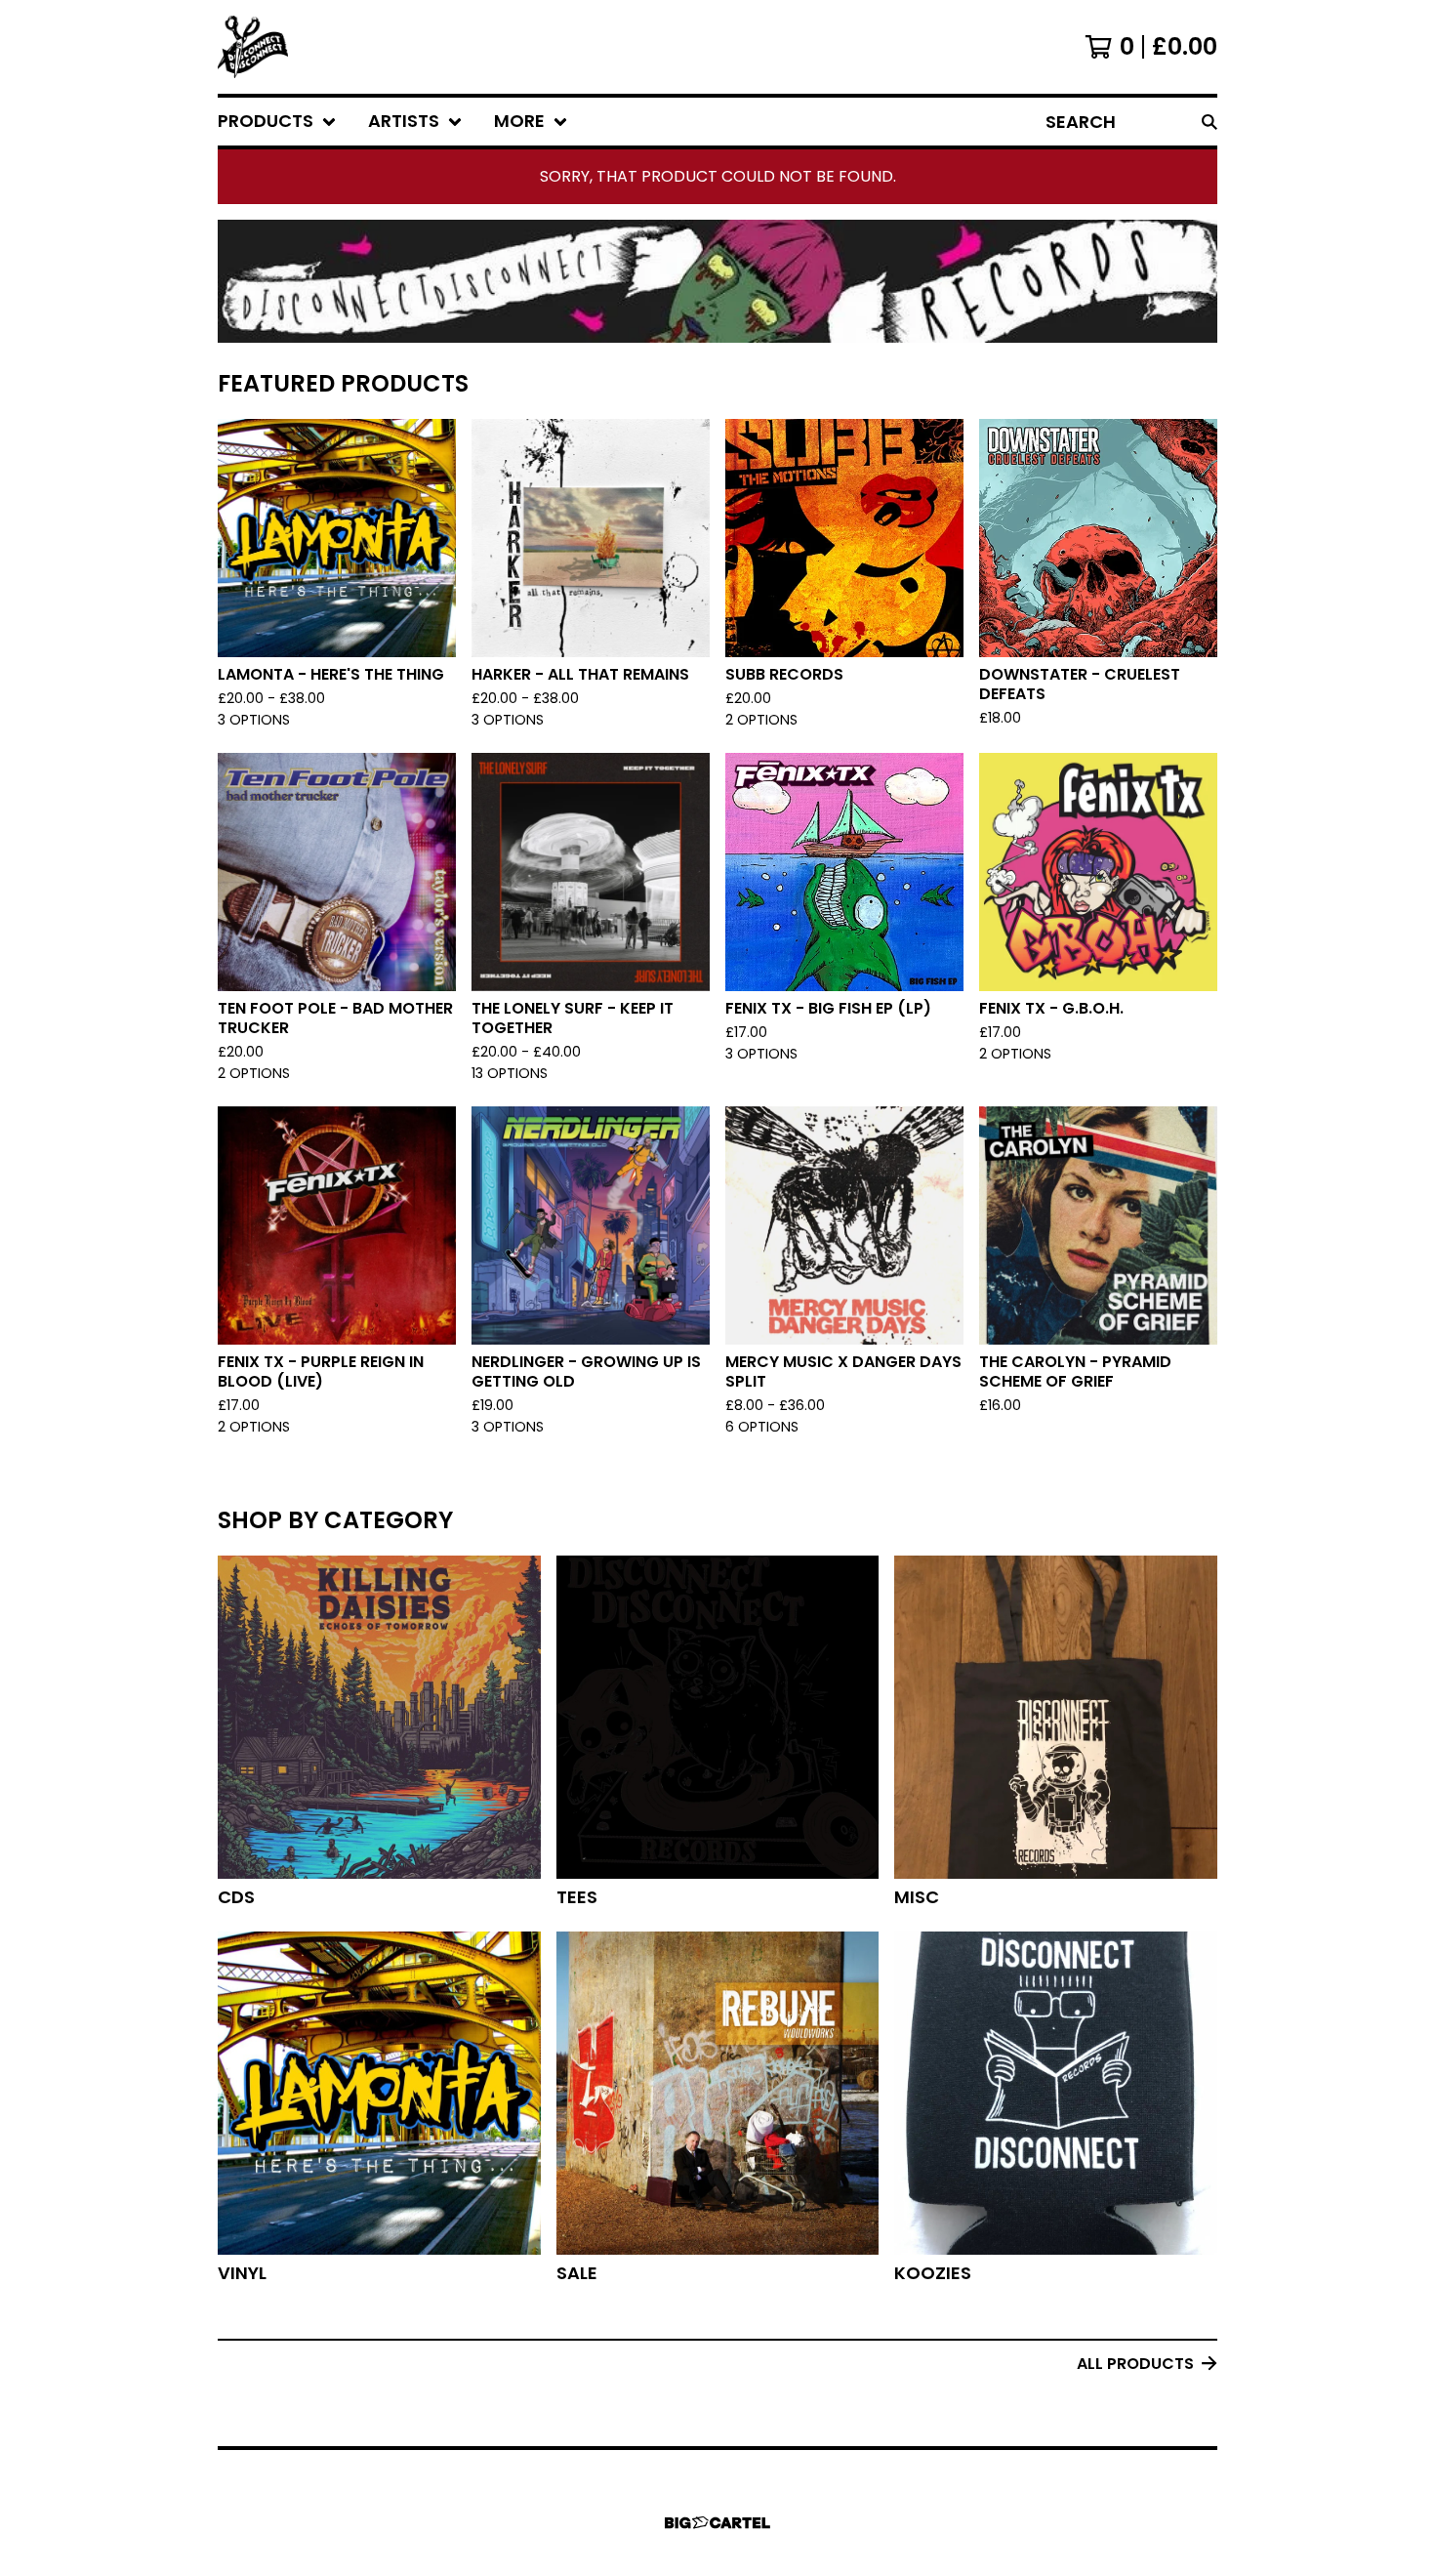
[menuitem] (277, 122)
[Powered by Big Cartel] (717, 2523)
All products (1135, 2364)
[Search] (1209, 122)
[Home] (253, 47)
